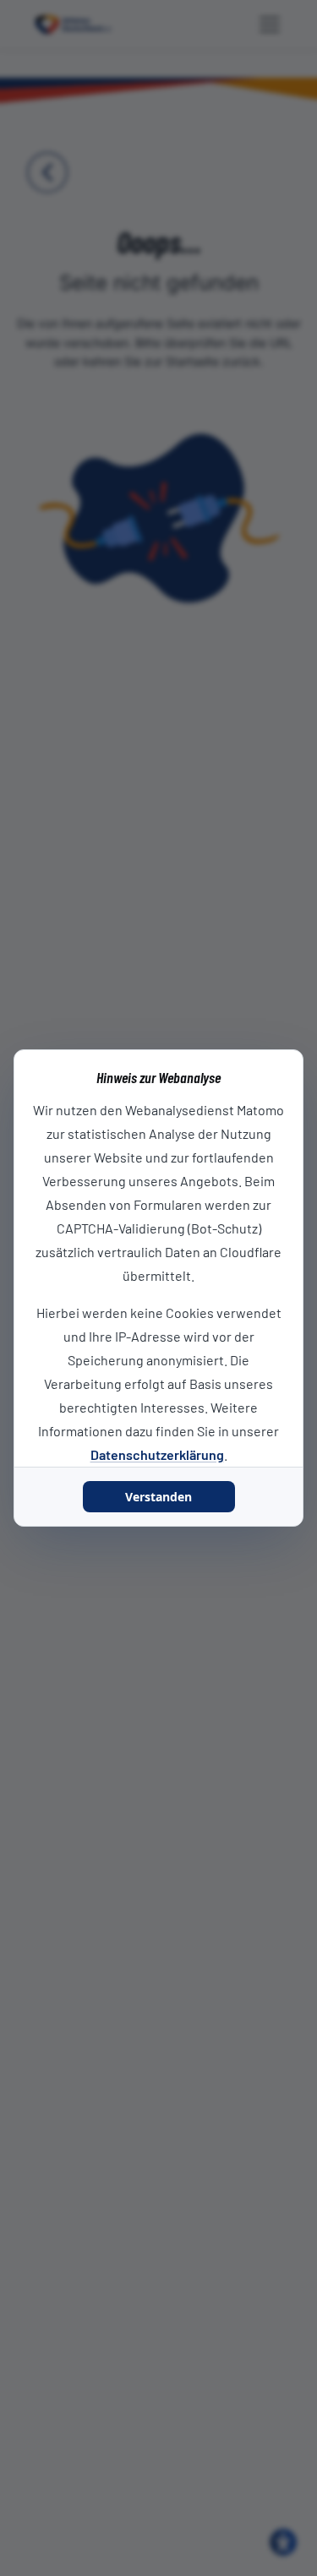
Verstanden (158, 1497)
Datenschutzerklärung (157, 1454)
